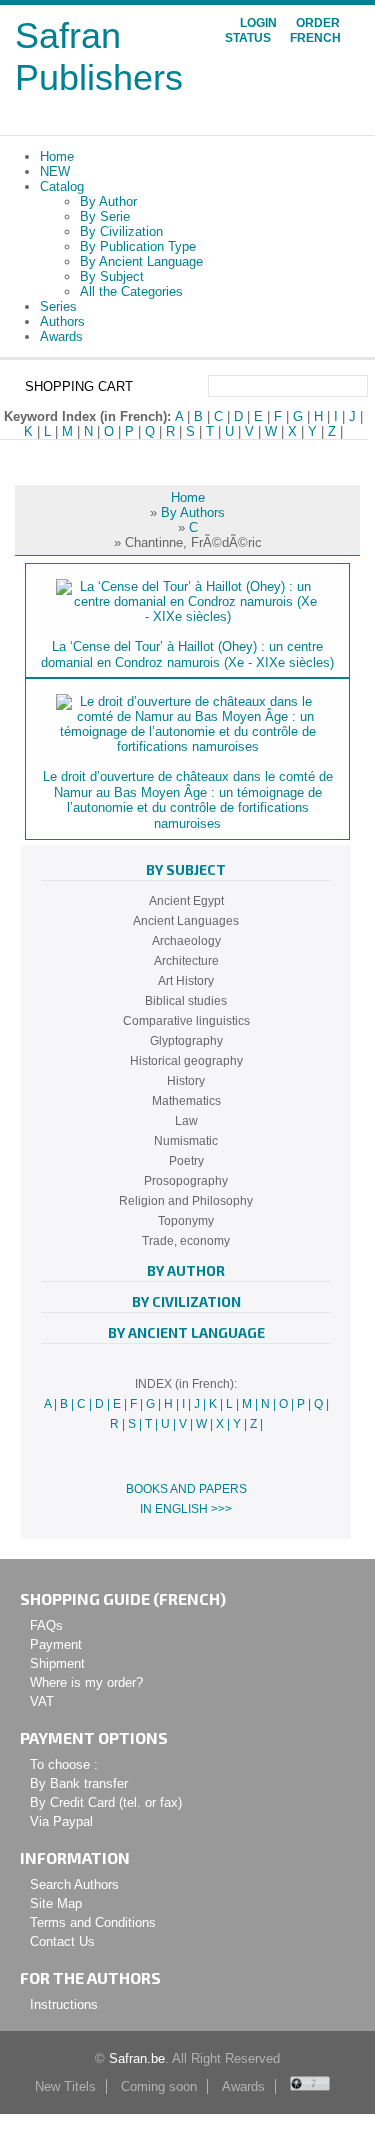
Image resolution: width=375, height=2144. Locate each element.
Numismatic (186, 1141)
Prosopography (186, 1181)
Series (58, 306)
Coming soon (159, 2086)
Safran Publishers (99, 56)
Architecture (186, 961)
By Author (108, 201)
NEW (55, 171)
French (315, 38)
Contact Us (62, 1941)
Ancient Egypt (186, 901)
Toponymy (186, 1221)
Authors (62, 321)
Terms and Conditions (93, 1922)
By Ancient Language (141, 261)
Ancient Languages (186, 921)
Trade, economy (186, 1241)
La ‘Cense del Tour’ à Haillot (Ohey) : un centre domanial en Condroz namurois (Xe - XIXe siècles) (187, 654)
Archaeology (186, 941)
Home (57, 156)
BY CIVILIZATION (186, 1301)
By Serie (105, 216)
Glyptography (186, 1041)
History (186, 1081)
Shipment (57, 1663)
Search (355, 386)
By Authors (193, 512)
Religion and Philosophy (186, 1201)
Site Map (56, 1903)
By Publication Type (138, 246)
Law (186, 1121)
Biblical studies (186, 1001)
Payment (56, 1644)
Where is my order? (86, 1682)
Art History (186, 981)
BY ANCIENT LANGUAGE (186, 1332)
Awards (61, 336)
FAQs (46, 1625)
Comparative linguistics (186, 1021)
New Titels (65, 2086)
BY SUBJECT (186, 869)
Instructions (64, 2004)
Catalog (62, 186)
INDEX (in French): (186, 1384)
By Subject (112, 276)
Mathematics (186, 1101)
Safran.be (137, 2058)
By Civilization (121, 231)
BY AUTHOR (186, 1270)
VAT (42, 1701)
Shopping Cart (79, 386)
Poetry (186, 1161)
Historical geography (186, 1061)
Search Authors (74, 1884)
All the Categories (131, 291)
